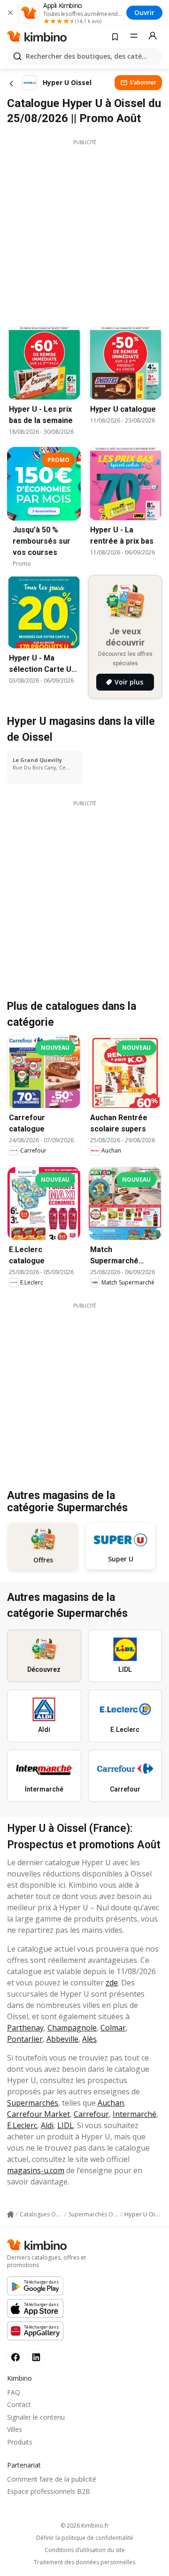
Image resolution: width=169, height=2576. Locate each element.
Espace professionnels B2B (49, 2491)
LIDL (65, 2125)
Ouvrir (144, 12)
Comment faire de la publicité (52, 2479)
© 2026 (85, 2526)
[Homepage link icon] (10, 2215)
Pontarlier (25, 2039)
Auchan (111, 2103)
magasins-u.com (36, 2170)
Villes (15, 2429)
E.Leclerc (22, 2125)
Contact (19, 2404)
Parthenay (25, 2028)
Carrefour (91, 2114)
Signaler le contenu (36, 2417)
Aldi (47, 2125)
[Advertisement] (84, 231)
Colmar (113, 2028)
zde (112, 1983)
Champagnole (72, 2028)
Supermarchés (33, 2103)
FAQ (14, 2392)
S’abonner (143, 82)
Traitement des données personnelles (84, 2562)
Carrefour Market (38, 2114)
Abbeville (62, 2039)
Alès (89, 2039)
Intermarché (134, 2114)
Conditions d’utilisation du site (85, 2550)
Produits (20, 2442)
